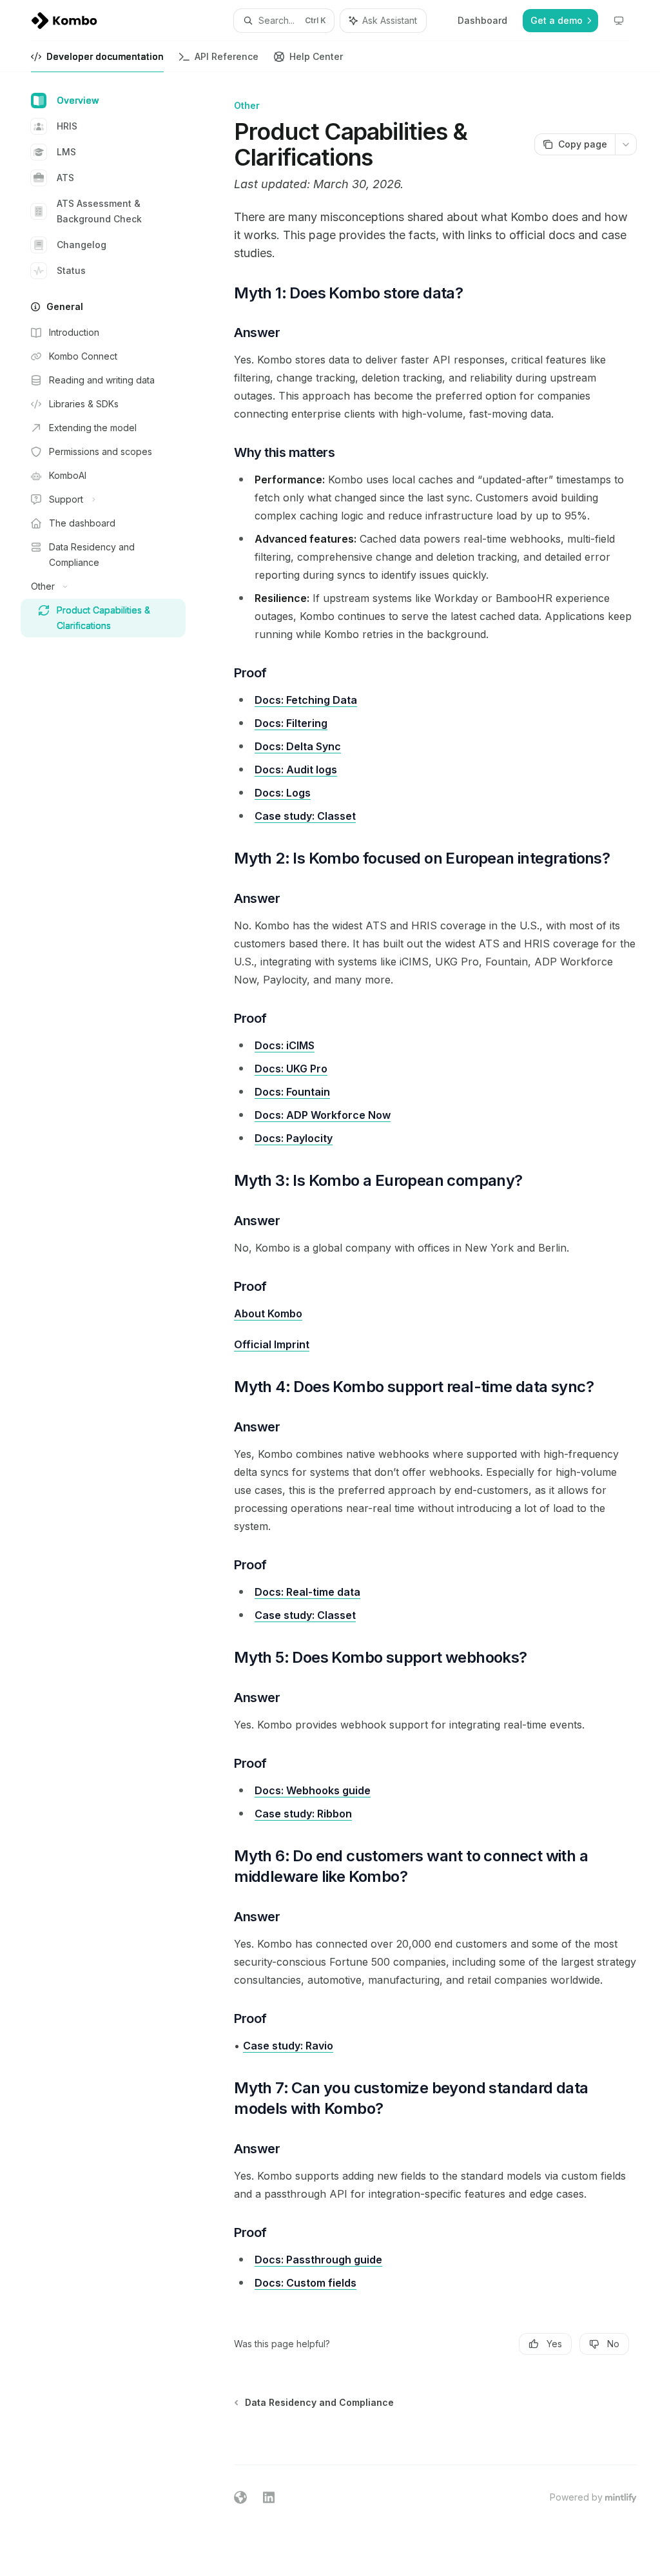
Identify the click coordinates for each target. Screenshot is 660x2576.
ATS (65, 178)
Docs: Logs (283, 793)
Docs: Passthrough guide (318, 2260)
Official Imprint (272, 1344)
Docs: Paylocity (294, 1138)
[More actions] (626, 144)
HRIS (67, 126)
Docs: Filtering (291, 723)
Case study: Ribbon (303, 1814)
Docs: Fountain (292, 1092)
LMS (66, 152)
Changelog (82, 245)
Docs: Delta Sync (298, 746)
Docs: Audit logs (296, 770)
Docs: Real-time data (307, 1592)
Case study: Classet (305, 816)
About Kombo (268, 1313)
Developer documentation (105, 56)
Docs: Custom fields (306, 2283)
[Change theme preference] (619, 21)
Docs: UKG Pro (291, 1069)
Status (71, 270)
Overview (78, 100)
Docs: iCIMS (285, 1045)
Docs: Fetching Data (306, 700)
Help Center (316, 56)
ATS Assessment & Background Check (99, 211)
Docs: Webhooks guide (313, 1790)
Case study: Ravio (288, 2046)
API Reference (227, 56)
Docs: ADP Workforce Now (323, 1115)
